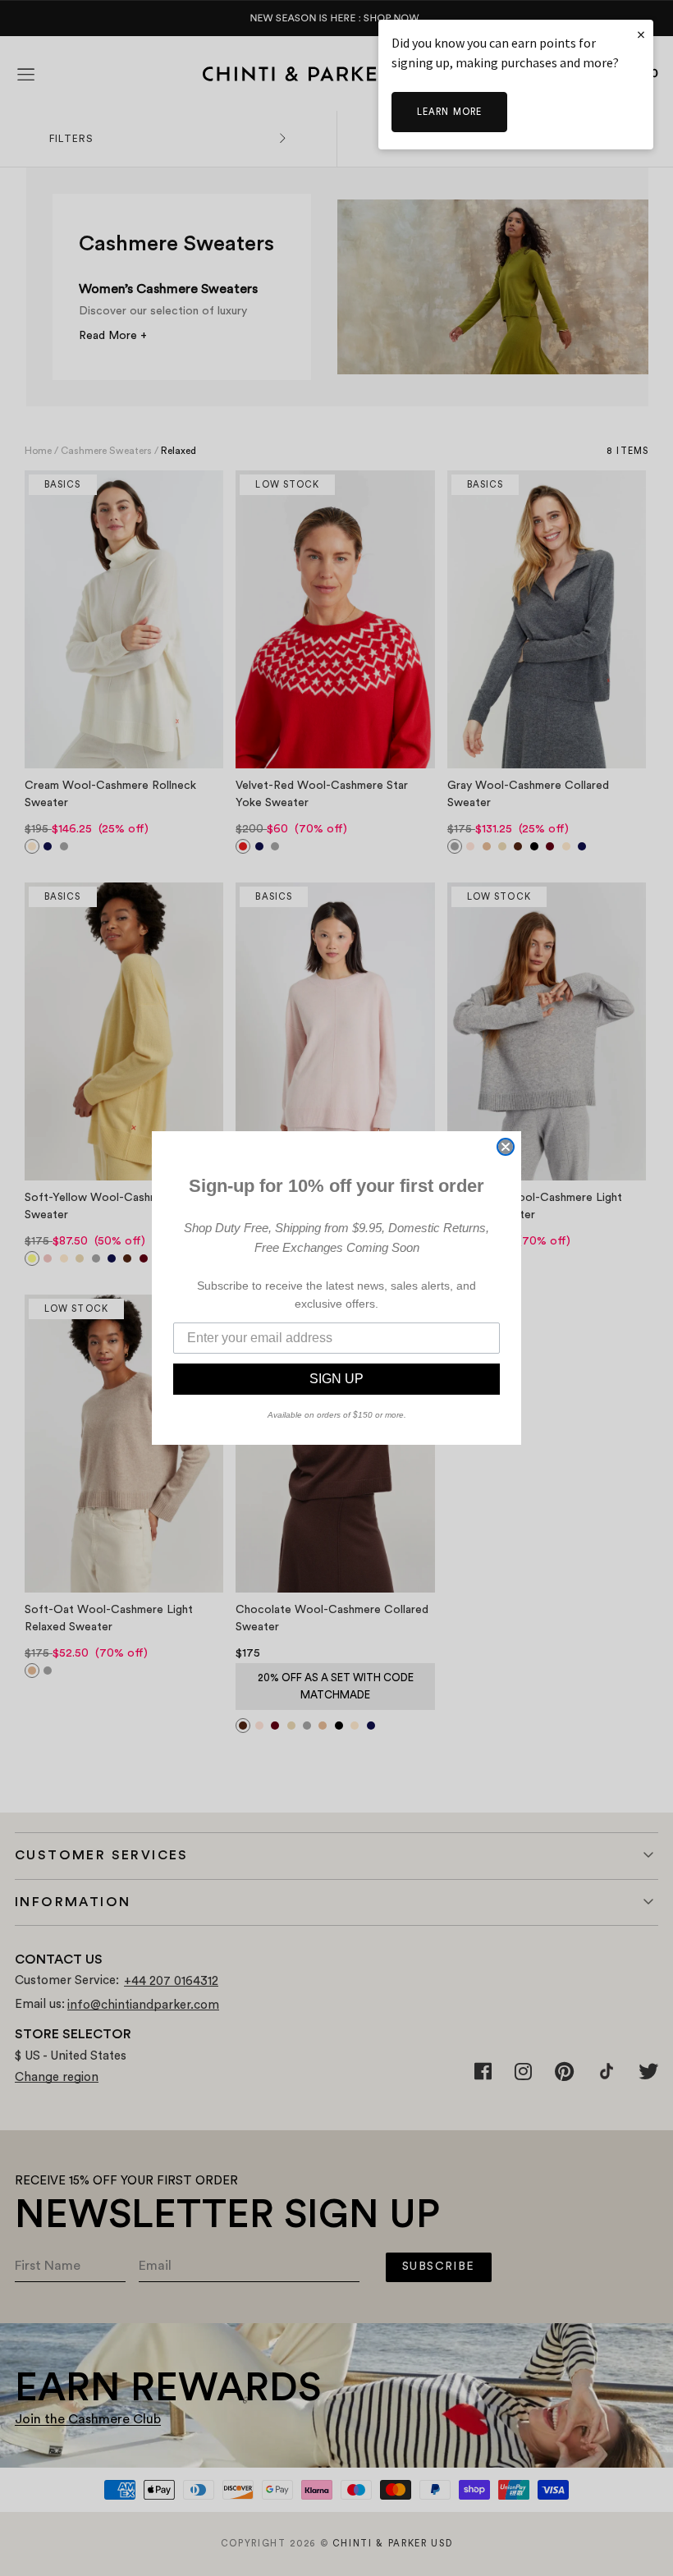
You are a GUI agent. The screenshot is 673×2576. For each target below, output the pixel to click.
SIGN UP (336, 1379)
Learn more (449, 112)
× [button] (641, 34)
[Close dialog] (506, 1147)
